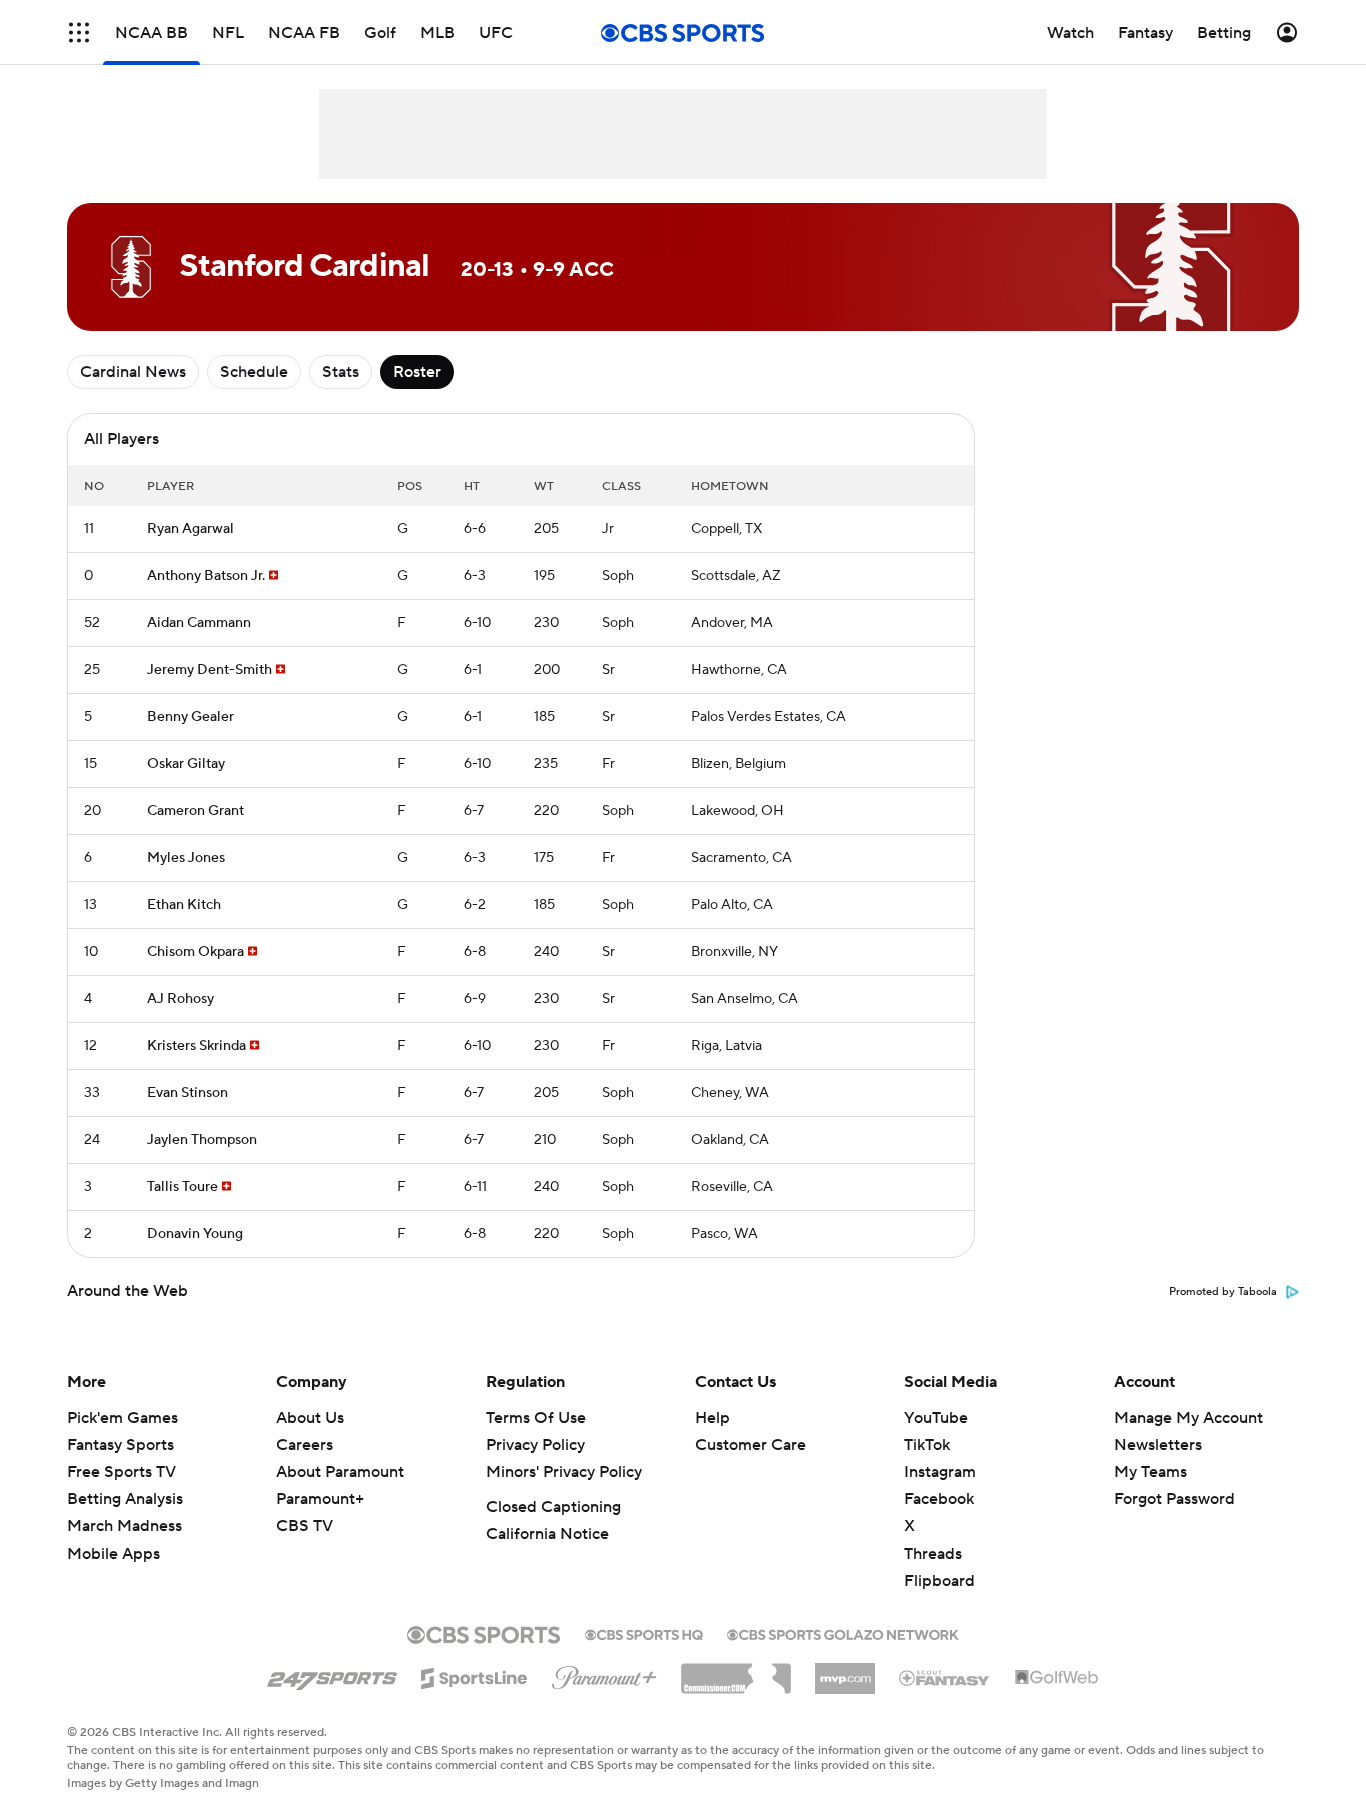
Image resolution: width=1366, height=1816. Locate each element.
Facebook (939, 1499)
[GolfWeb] (1057, 1678)
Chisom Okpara (195, 952)
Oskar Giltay (186, 764)
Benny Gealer (190, 717)
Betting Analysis (125, 1499)
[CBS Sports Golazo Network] (843, 1633)
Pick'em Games (122, 1418)
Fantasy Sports (120, 1445)
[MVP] (845, 1671)
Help (712, 1418)
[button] (79, 32)
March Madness (124, 1526)
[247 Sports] (332, 1675)
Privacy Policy (535, 1445)
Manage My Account (1188, 1418)
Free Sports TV (121, 1472)
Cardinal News (133, 372)
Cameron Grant (195, 811)
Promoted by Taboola (1223, 1292)
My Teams (1150, 1472)
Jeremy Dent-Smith (209, 670)
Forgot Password (1174, 1499)
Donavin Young (195, 1234)
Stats (340, 372)
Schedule (254, 372)
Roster (417, 372)
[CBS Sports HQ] (644, 1633)
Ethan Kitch (184, 905)
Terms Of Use (536, 1418)
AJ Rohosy (180, 999)
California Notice (547, 1534)
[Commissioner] (736, 1671)
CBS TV (304, 1526)
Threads (933, 1554)
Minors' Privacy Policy (564, 1472)
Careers (304, 1445)
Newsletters (1158, 1445)
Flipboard (939, 1581)
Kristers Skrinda (196, 1046)
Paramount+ (320, 1499)
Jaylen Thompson (202, 1140)
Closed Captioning (553, 1507)
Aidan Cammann (199, 623)
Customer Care (750, 1445)
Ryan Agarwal (190, 529)
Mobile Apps (113, 1554)
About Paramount (340, 1472)
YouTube (936, 1418)
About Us (310, 1418)
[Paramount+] (604, 1674)
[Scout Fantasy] (945, 1677)
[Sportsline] (474, 1675)
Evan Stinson (187, 1093)
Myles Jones (186, 858)
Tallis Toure (182, 1187)
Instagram (940, 1472)
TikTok (927, 1445)
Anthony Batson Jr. (206, 576)
